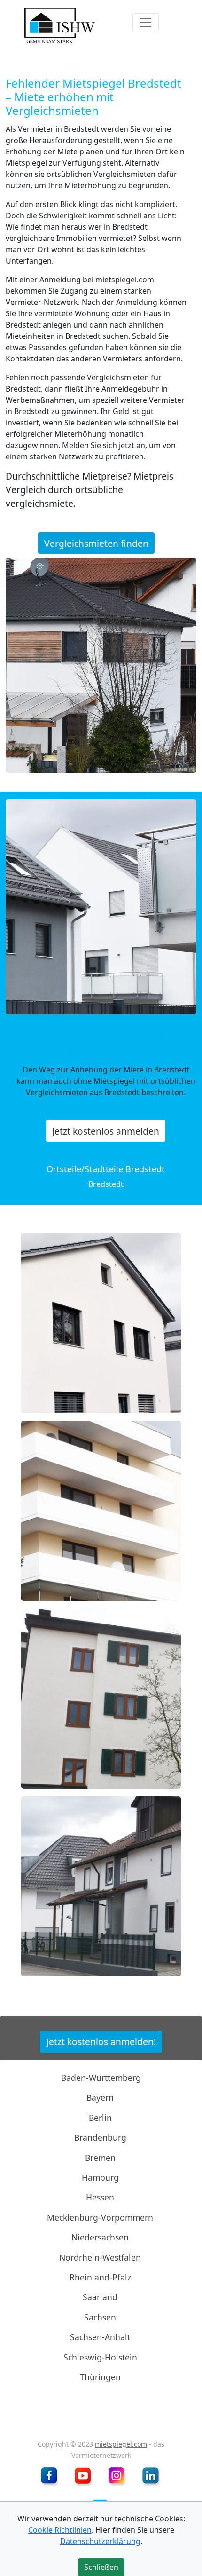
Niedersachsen (100, 2237)
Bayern (100, 2097)
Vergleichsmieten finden (96, 543)
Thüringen (100, 2377)
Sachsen (100, 2317)
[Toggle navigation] (146, 23)
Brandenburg (100, 2137)
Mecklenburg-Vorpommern (100, 2217)
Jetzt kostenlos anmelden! (101, 2042)
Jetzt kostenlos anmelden (106, 1131)
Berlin (100, 2118)
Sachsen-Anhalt (100, 2337)
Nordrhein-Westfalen (100, 2257)
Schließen (101, 2567)
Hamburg (100, 2177)
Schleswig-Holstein (100, 2357)
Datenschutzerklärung (100, 2541)
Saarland (100, 2297)
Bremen (100, 2157)
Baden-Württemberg (101, 2078)
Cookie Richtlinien (60, 2530)
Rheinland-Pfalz (100, 2277)
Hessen (100, 2197)
